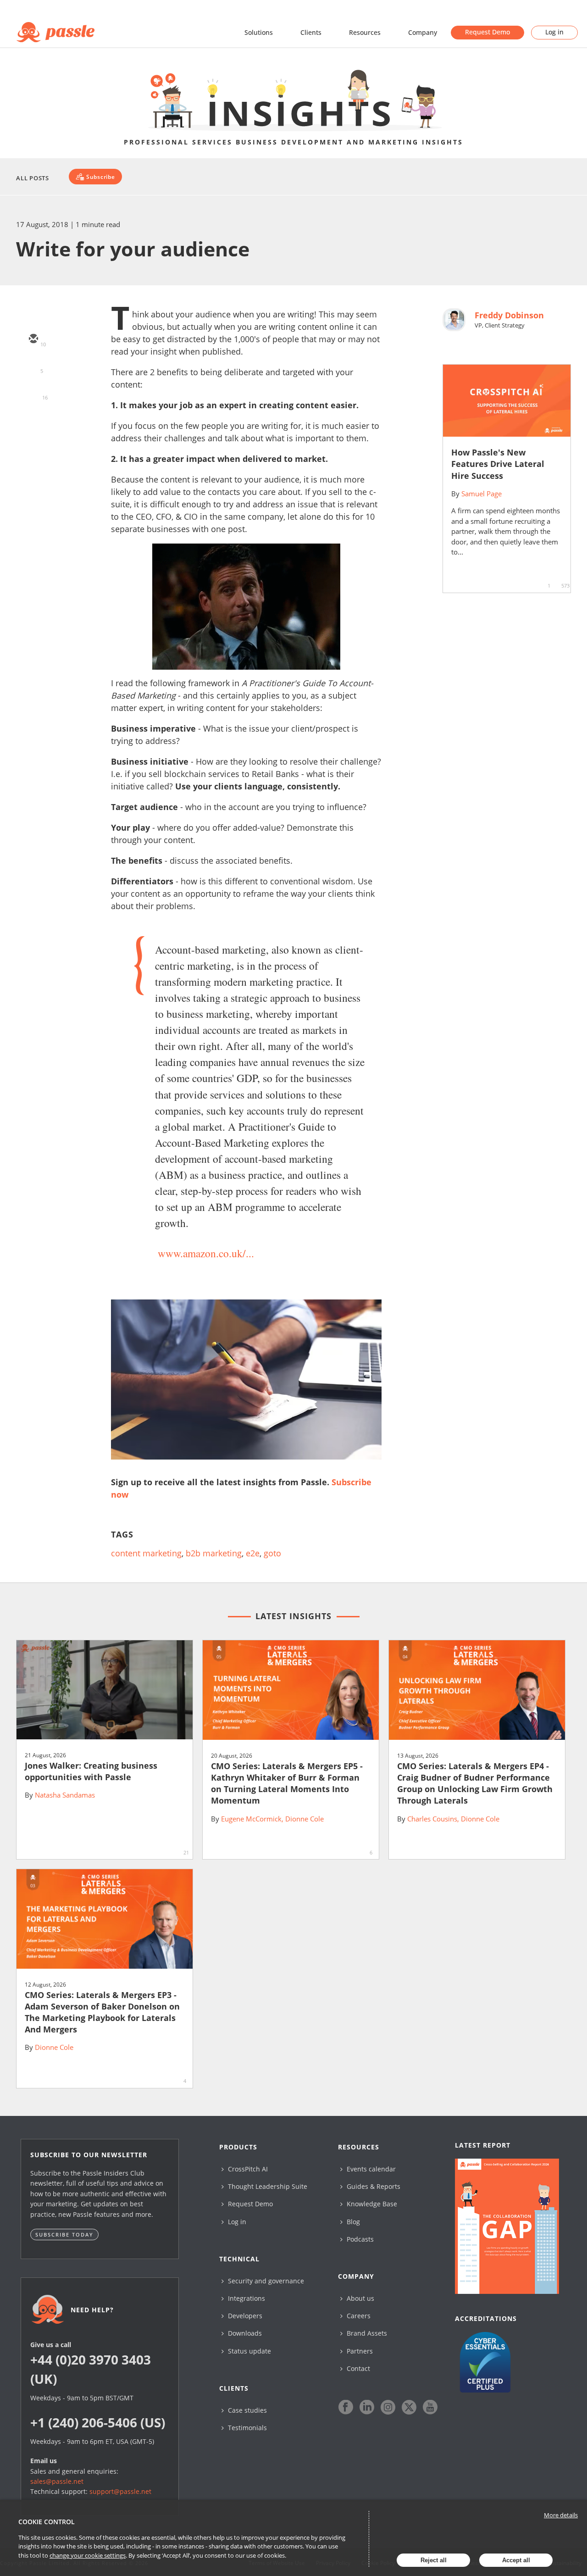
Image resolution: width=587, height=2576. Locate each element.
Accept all (516, 2560)
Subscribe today (64, 2235)
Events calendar (370, 2169)
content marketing (146, 1553)
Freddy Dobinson (509, 315)
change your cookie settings (88, 2555)
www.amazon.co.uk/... (206, 1253)
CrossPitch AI (247, 2169)
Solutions (259, 32)
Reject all (434, 2560)
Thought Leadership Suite (267, 2186)
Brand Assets (366, 2333)
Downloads (244, 2333)
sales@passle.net (57, 2481)
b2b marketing (214, 1553)
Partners (359, 2351)
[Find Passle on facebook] (346, 2407)
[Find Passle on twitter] (409, 2407)
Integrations (246, 2298)
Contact (357, 2368)
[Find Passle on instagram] (388, 2407)
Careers (358, 2316)
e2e (253, 1553)
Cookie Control (47, 2522)
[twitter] (33, 366)
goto (272, 1553)
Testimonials (246, 2428)
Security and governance (265, 2281)
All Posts (33, 178)
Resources (365, 32)
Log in (554, 32)
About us (360, 2298)
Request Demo (487, 32)
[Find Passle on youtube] (430, 2407)
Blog (352, 2222)
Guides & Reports (373, 2186)
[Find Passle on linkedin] (367, 2407)
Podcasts (359, 2239)
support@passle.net (120, 2491)
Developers (244, 2316)
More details (561, 2515)
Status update (249, 2351)
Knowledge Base (371, 2204)
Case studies (246, 2410)
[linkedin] (33, 393)
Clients (311, 32)
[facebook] (33, 419)
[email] (33, 339)
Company (423, 32)
